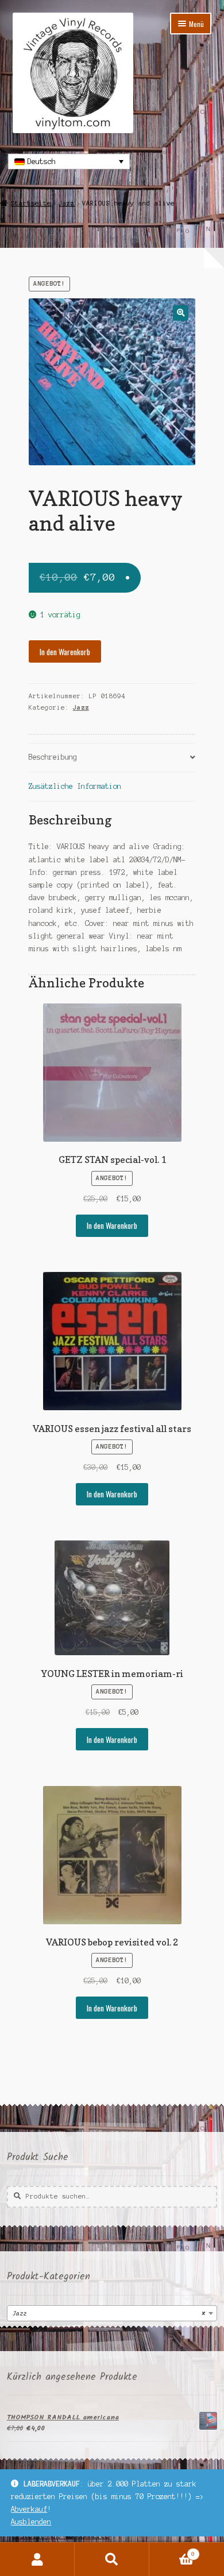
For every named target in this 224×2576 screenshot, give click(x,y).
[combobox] (112, 2313)
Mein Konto (37, 2559)
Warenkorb (172, 2551)
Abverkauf (29, 2509)
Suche (112, 2559)
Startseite (31, 203)
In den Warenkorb (65, 652)
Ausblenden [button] (31, 2522)
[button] (181, 313)
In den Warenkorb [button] (112, 1225)
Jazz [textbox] (109, 2314)
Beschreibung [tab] (53, 757)
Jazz (67, 203)
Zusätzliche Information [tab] (75, 786)
